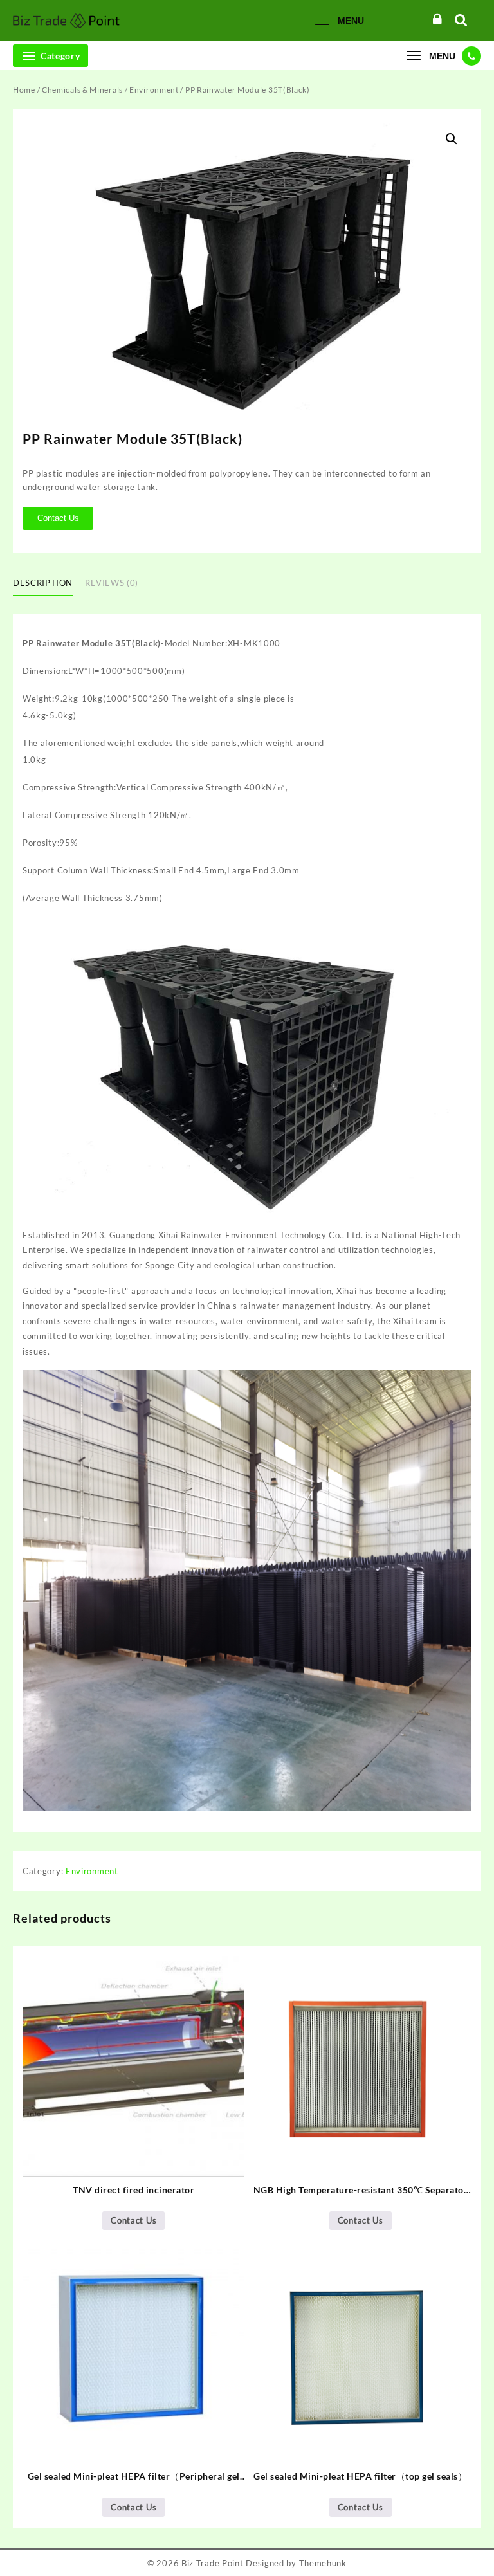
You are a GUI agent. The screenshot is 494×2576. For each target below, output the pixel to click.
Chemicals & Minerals (82, 90)
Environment (154, 90)
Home (24, 90)
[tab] (48, 583)
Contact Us (58, 518)
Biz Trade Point (213, 2563)
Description (43, 583)
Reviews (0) (112, 583)
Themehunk (323, 2563)
